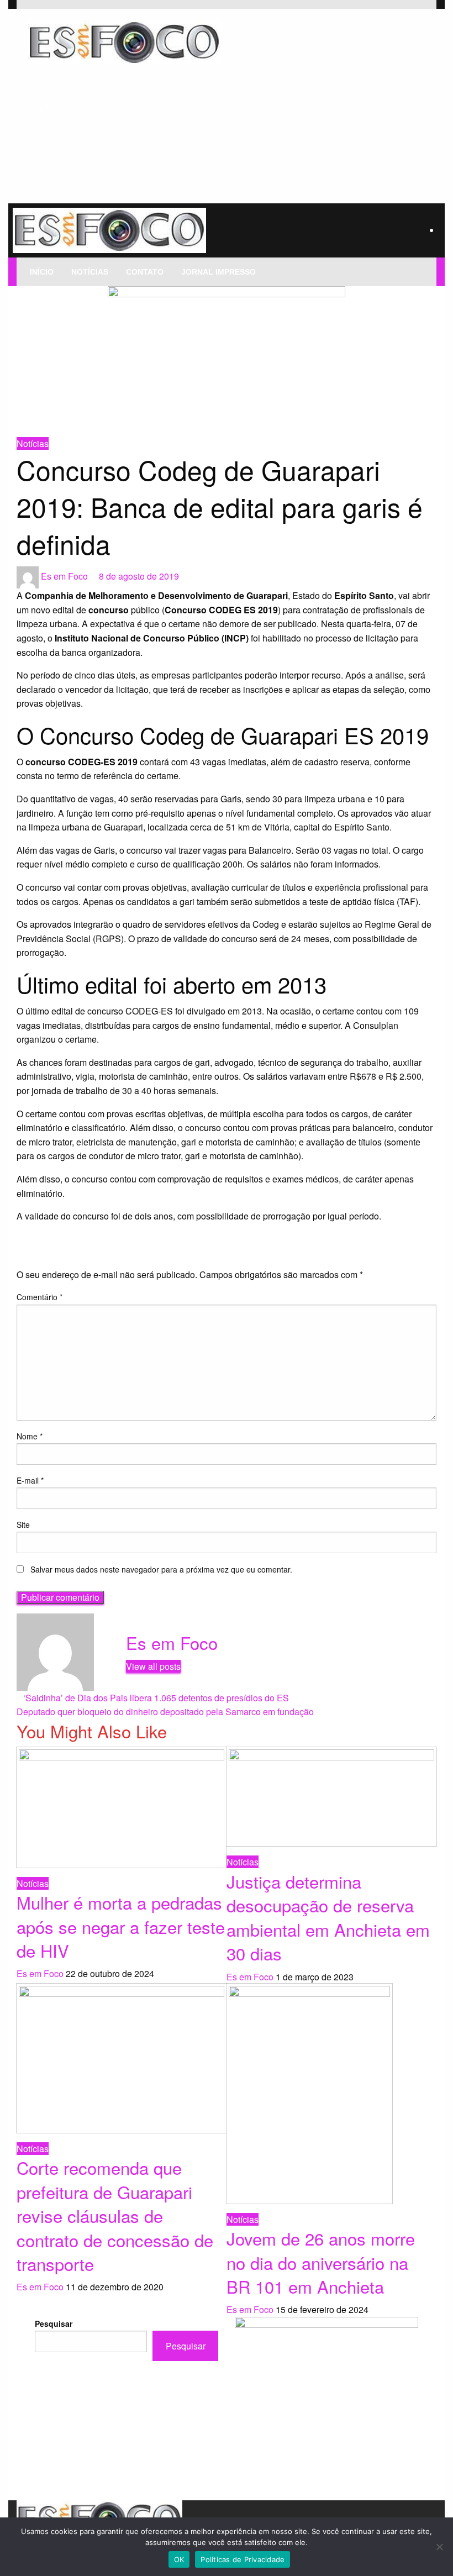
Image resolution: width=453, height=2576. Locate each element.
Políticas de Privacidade (243, 2559)
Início (42, 272)
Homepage (34, 422)
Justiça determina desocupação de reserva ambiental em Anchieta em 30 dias (328, 1917)
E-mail (30, 1480)
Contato (145, 272)
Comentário (39, 1297)
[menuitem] (42, 272)
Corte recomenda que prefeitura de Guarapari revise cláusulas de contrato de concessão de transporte (115, 2215)
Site (23, 1524)
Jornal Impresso (218, 272)
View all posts (153, 1666)
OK (179, 2559)
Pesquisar (54, 2323)
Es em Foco (65, 576)
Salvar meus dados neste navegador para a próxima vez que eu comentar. (161, 1569)
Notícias (90, 272)
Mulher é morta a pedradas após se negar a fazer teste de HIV (121, 1926)
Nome (30, 1436)
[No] (439, 2547)
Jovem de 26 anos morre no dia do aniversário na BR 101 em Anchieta (321, 2262)
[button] (45, 109)
